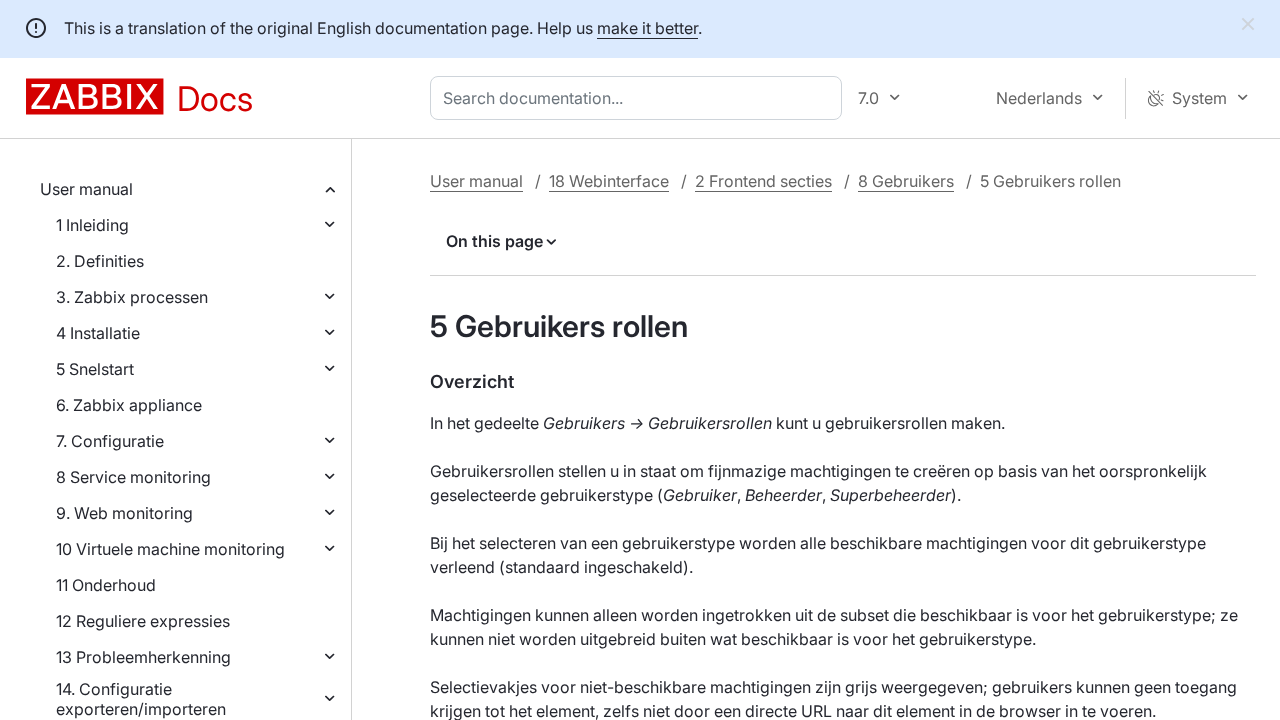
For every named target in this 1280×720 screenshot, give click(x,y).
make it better (647, 28)
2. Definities (100, 261)
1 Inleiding (92, 225)
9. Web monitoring (124, 513)
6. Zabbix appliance (129, 405)
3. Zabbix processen (132, 297)
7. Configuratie (110, 441)
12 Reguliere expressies (143, 621)
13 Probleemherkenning (143, 657)
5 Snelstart (95, 369)
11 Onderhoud (106, 585)
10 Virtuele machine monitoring (170, 549)
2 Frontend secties (763, 181)
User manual (86, 189)
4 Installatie (98, 333)
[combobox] (640, 98)
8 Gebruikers (906, 181)
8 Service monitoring (133, 477)
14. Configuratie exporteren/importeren (141, 699)
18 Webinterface (609, 181)
